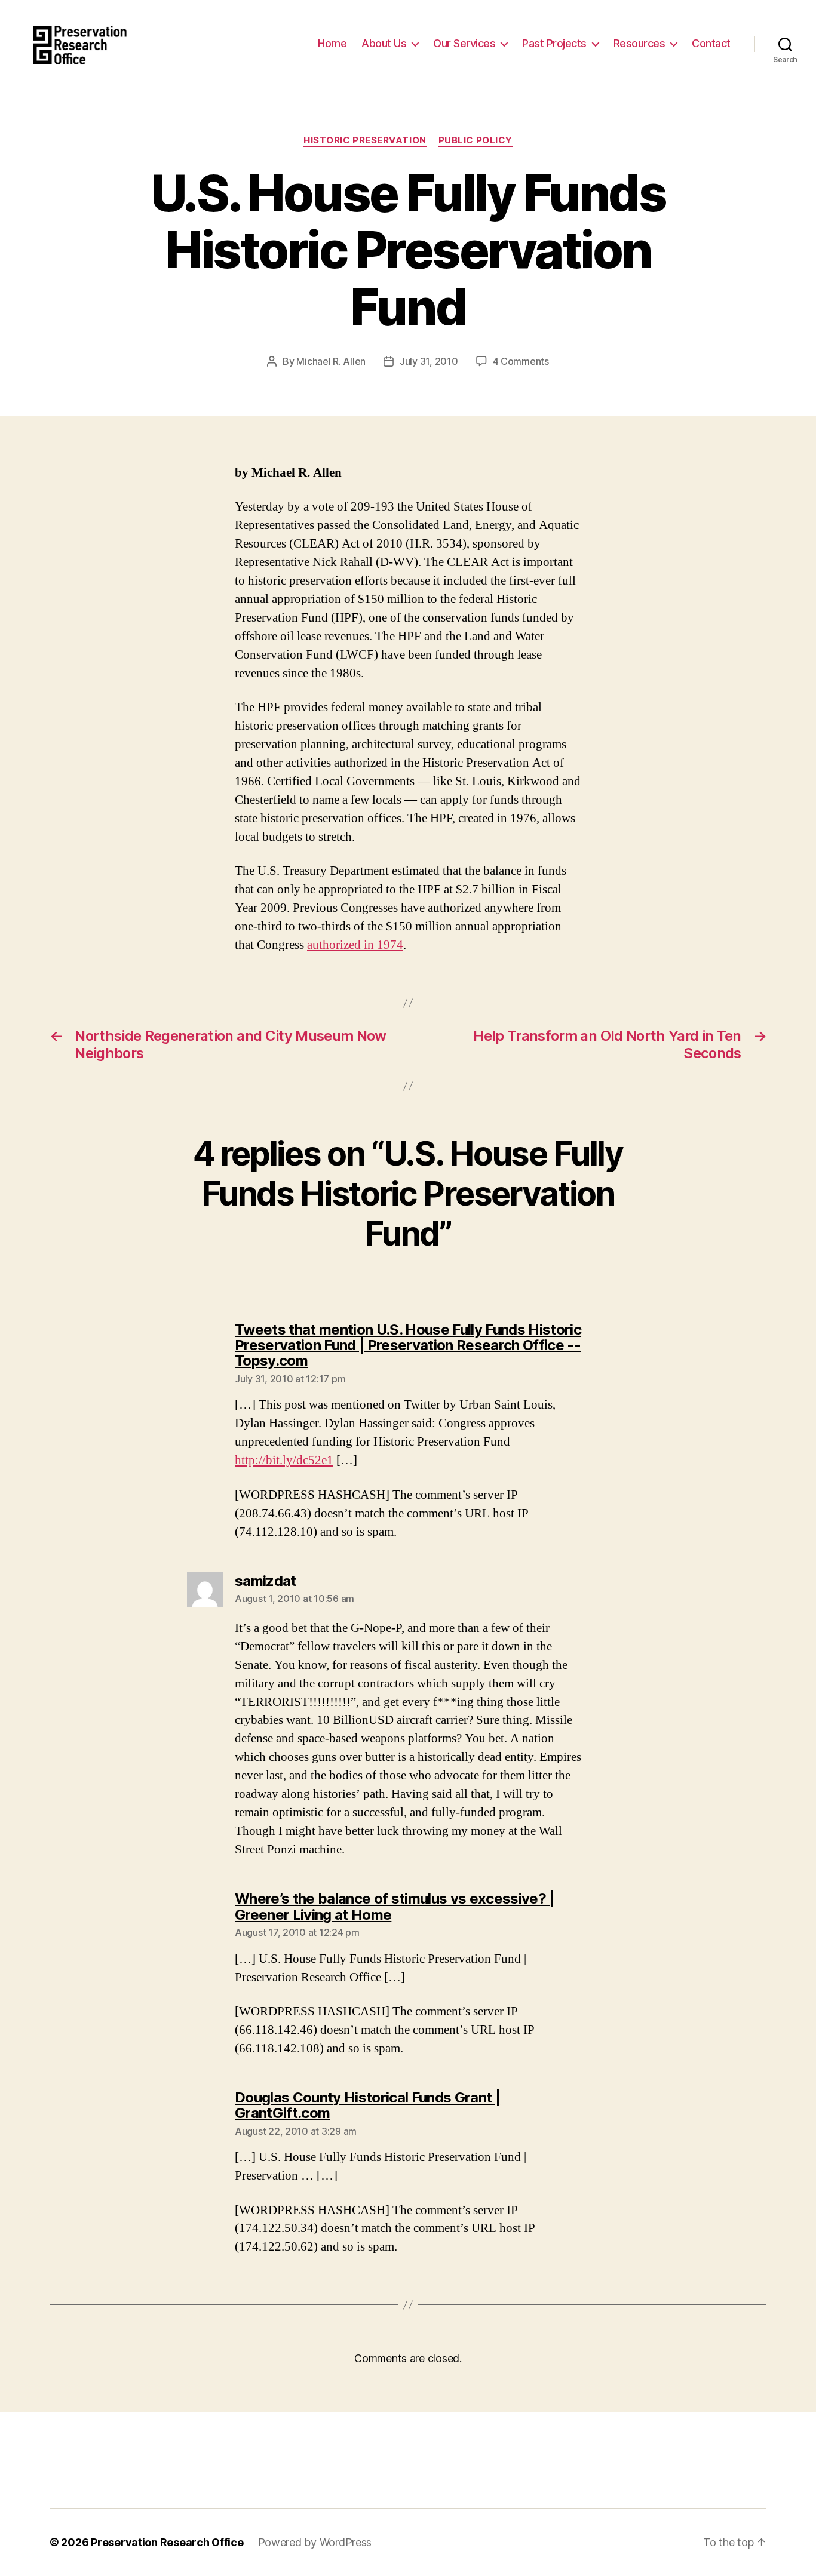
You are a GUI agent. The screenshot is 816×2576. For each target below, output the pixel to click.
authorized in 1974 (355, 945)
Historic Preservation (365, 140)
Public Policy (476, 140)
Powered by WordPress (315, 2542)
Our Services (464, 43)
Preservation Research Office (167, 2542)
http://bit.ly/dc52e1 (284, 1460)
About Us (384, 43)
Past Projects (554, 43)
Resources (639, 43)
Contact (711, 43)
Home (332, 43)
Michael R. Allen (331, 361)
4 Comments (521, 361)
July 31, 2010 (429, 361)
